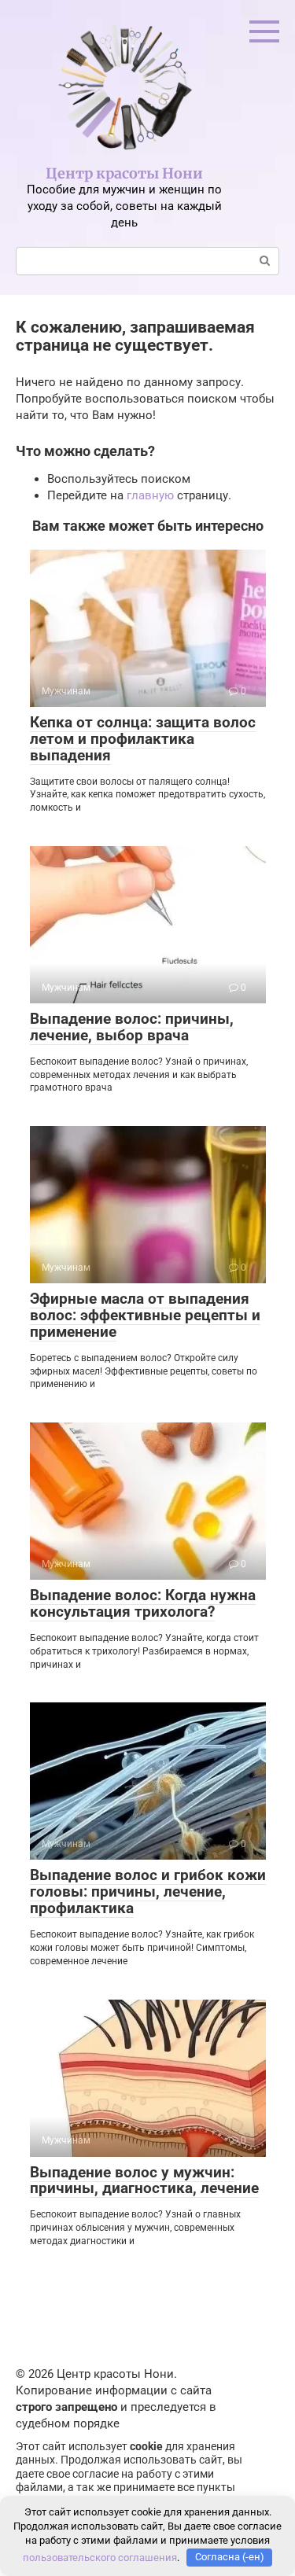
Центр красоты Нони (124, 173)
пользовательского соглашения (100, 2557)
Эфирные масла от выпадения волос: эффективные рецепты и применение (145, 1315)
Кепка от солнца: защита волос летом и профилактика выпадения (143, 739)
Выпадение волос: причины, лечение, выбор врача (132, 1027)
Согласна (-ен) (230, 2557)
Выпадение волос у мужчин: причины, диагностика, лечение (144, 2180)
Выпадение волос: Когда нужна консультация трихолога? (143, 1603)
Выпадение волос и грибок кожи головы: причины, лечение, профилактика (148, 1892)
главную (150, 495)
